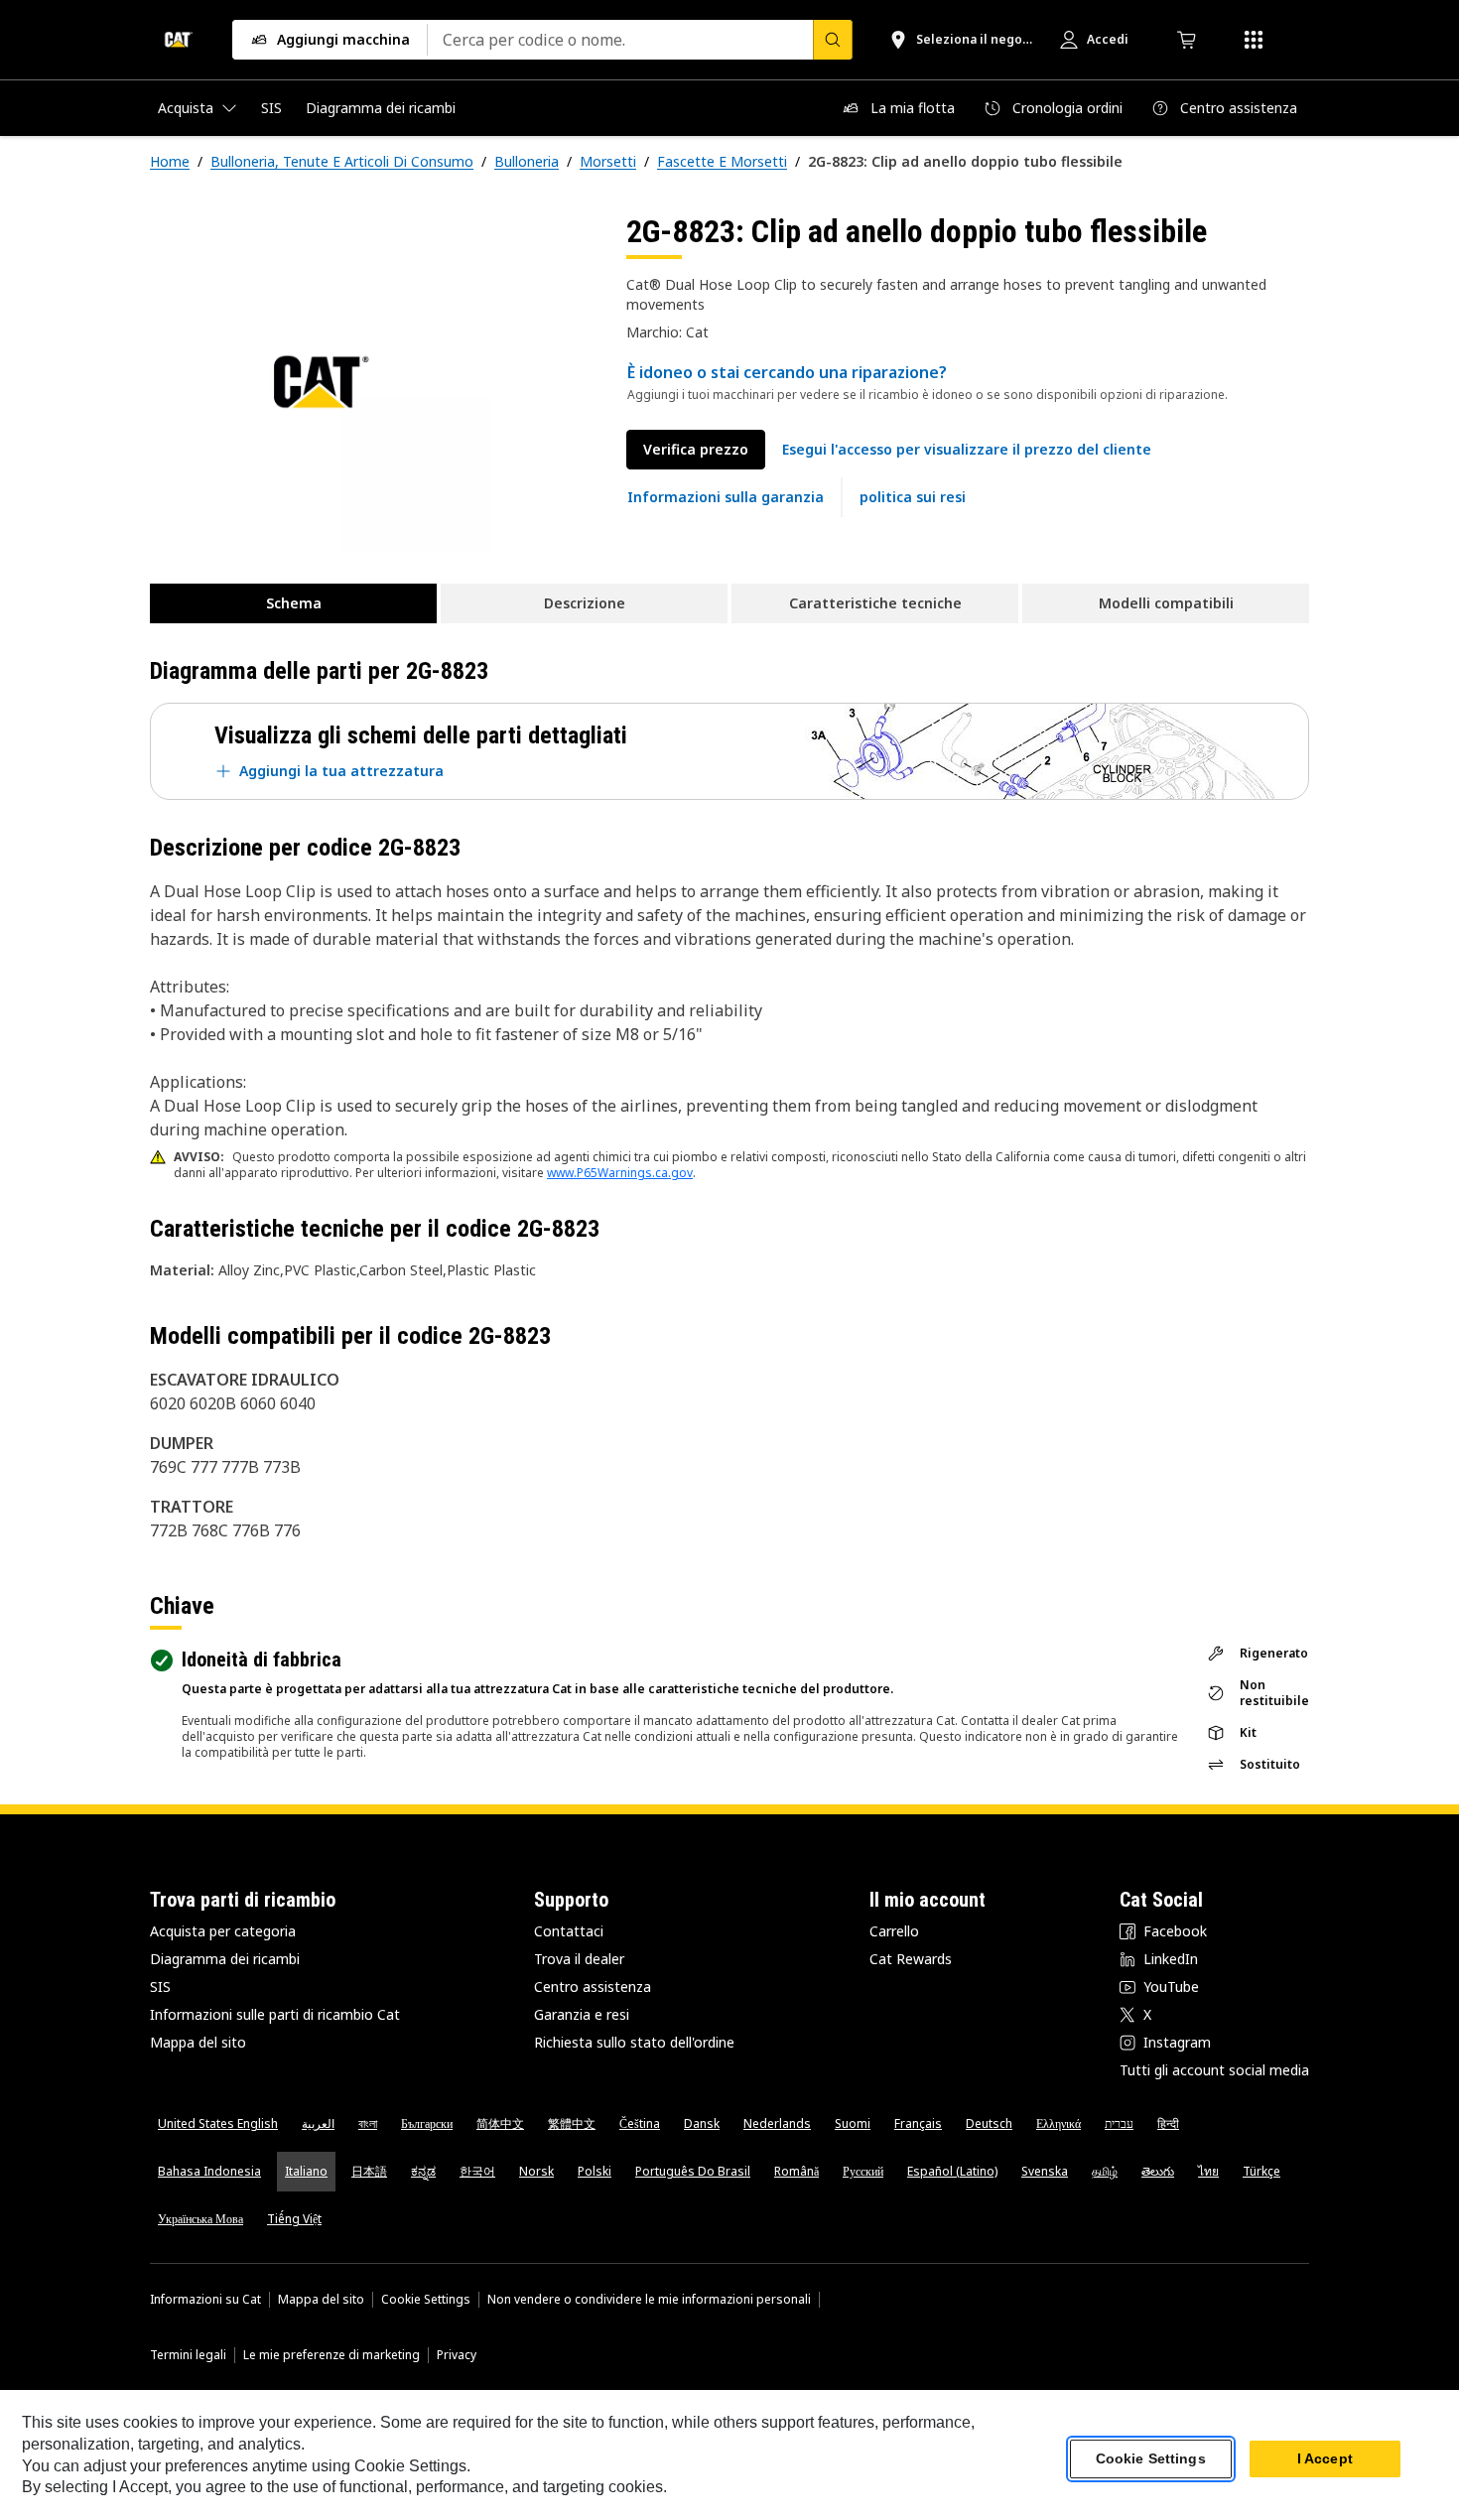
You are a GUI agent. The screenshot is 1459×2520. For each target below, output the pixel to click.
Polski (595, 2171)
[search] (833, 40)
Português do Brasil (693, 2171)
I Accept (1325, 2459)
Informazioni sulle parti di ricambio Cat (275, 2014)
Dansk (702, 2123)
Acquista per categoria (223, 1931)
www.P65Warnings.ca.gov (620, 1173)
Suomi (853, 2123)
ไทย (1208, 2171)
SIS (160, 1987)
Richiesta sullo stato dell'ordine (634, 2042)
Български (427, 2123)
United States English (218, 2123)
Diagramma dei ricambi (225, 1959)
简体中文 (500, 2123)
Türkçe (1261, 2171)
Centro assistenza (593, 1987)
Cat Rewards (911, 1959)
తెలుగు (1158, 2171)
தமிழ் (1105, 2171)
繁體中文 (572, 2123)
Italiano (306, 2171)
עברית (1119, 2123)
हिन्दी (1168, 2123)
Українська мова (200, 2219)
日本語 (369, 2171)
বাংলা (368, 2123)
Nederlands (777, 2123)
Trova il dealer (579, 1959)
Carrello (894, 1931)
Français (918, 2123)
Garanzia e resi (582, 2014)
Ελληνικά (1059, 2123)
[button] (967, 450)
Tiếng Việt (294, 2219)
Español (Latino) (952, 2171)
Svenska (1045, 2171)
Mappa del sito (198, 2042)
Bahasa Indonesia (209, 2171)
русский (863, 2171)
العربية (318, 2123)
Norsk (536, 2171)
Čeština (640, 2123)
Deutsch (989, 2123)
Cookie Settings (426, 2300)
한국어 (477, 2171)
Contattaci (569, 1931)
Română (796, 2171)
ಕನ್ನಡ (423, 2171)
